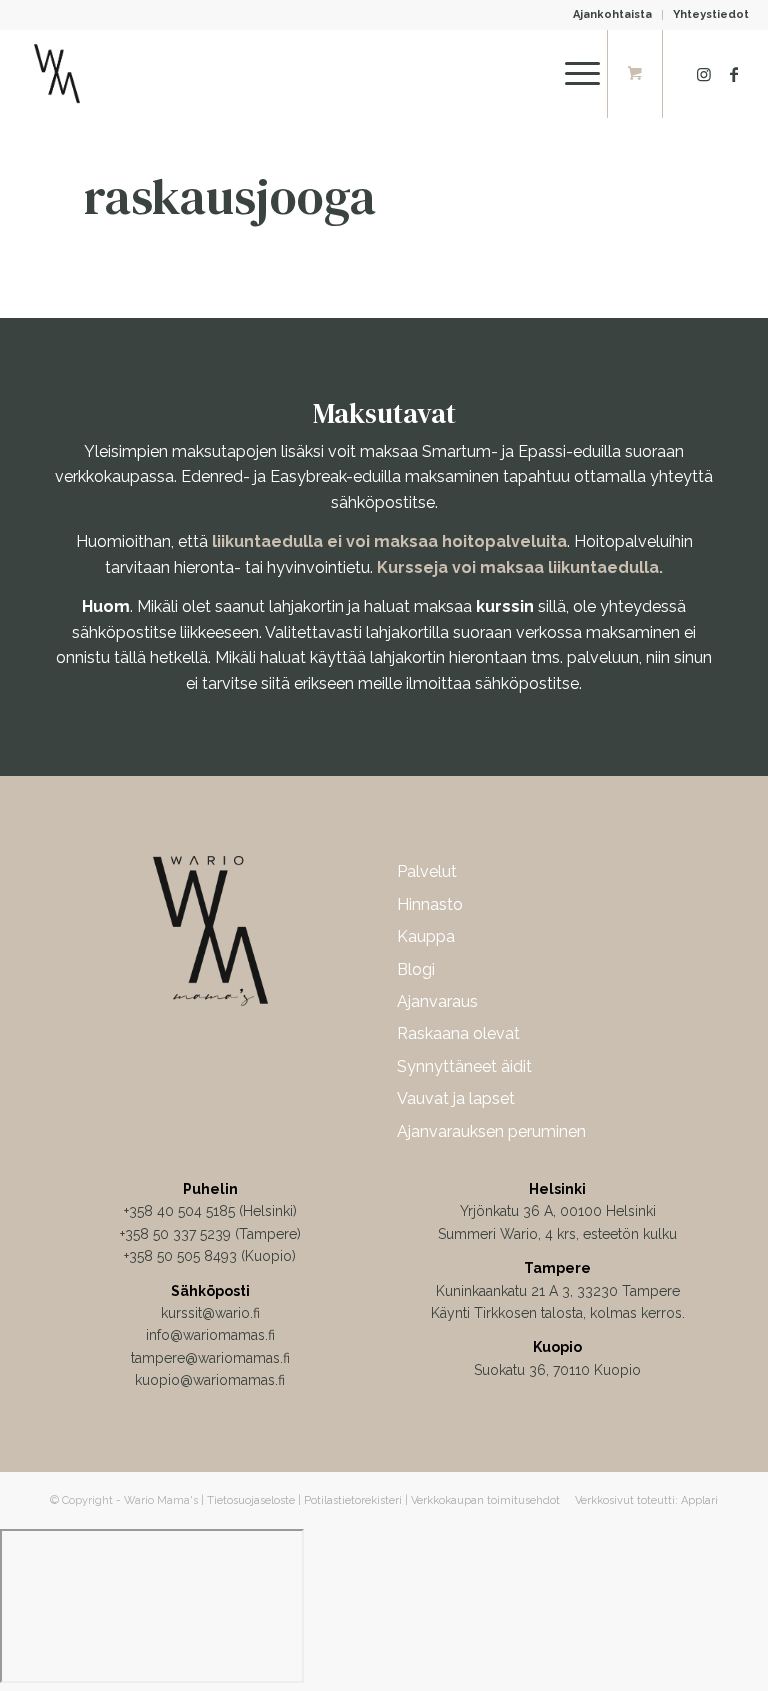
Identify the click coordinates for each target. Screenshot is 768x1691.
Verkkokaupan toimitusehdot (485, 1500)
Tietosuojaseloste (251, 1500)
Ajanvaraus (437, 1001)
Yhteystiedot (711, 14)
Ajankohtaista (612, 14)
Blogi (416, 969)
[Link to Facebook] (734, 74)
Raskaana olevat (458, 1033)
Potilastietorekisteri (353, 1500)
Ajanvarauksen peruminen (491, 1131)
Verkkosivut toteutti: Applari (646, 1500)
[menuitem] (613, 15)
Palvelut (427, 871)
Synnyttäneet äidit (464, 1066)
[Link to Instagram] (704, 74)
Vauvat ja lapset (456, 1098)
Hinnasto (430, 904)
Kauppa (426, 936)
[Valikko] (572, 74)
